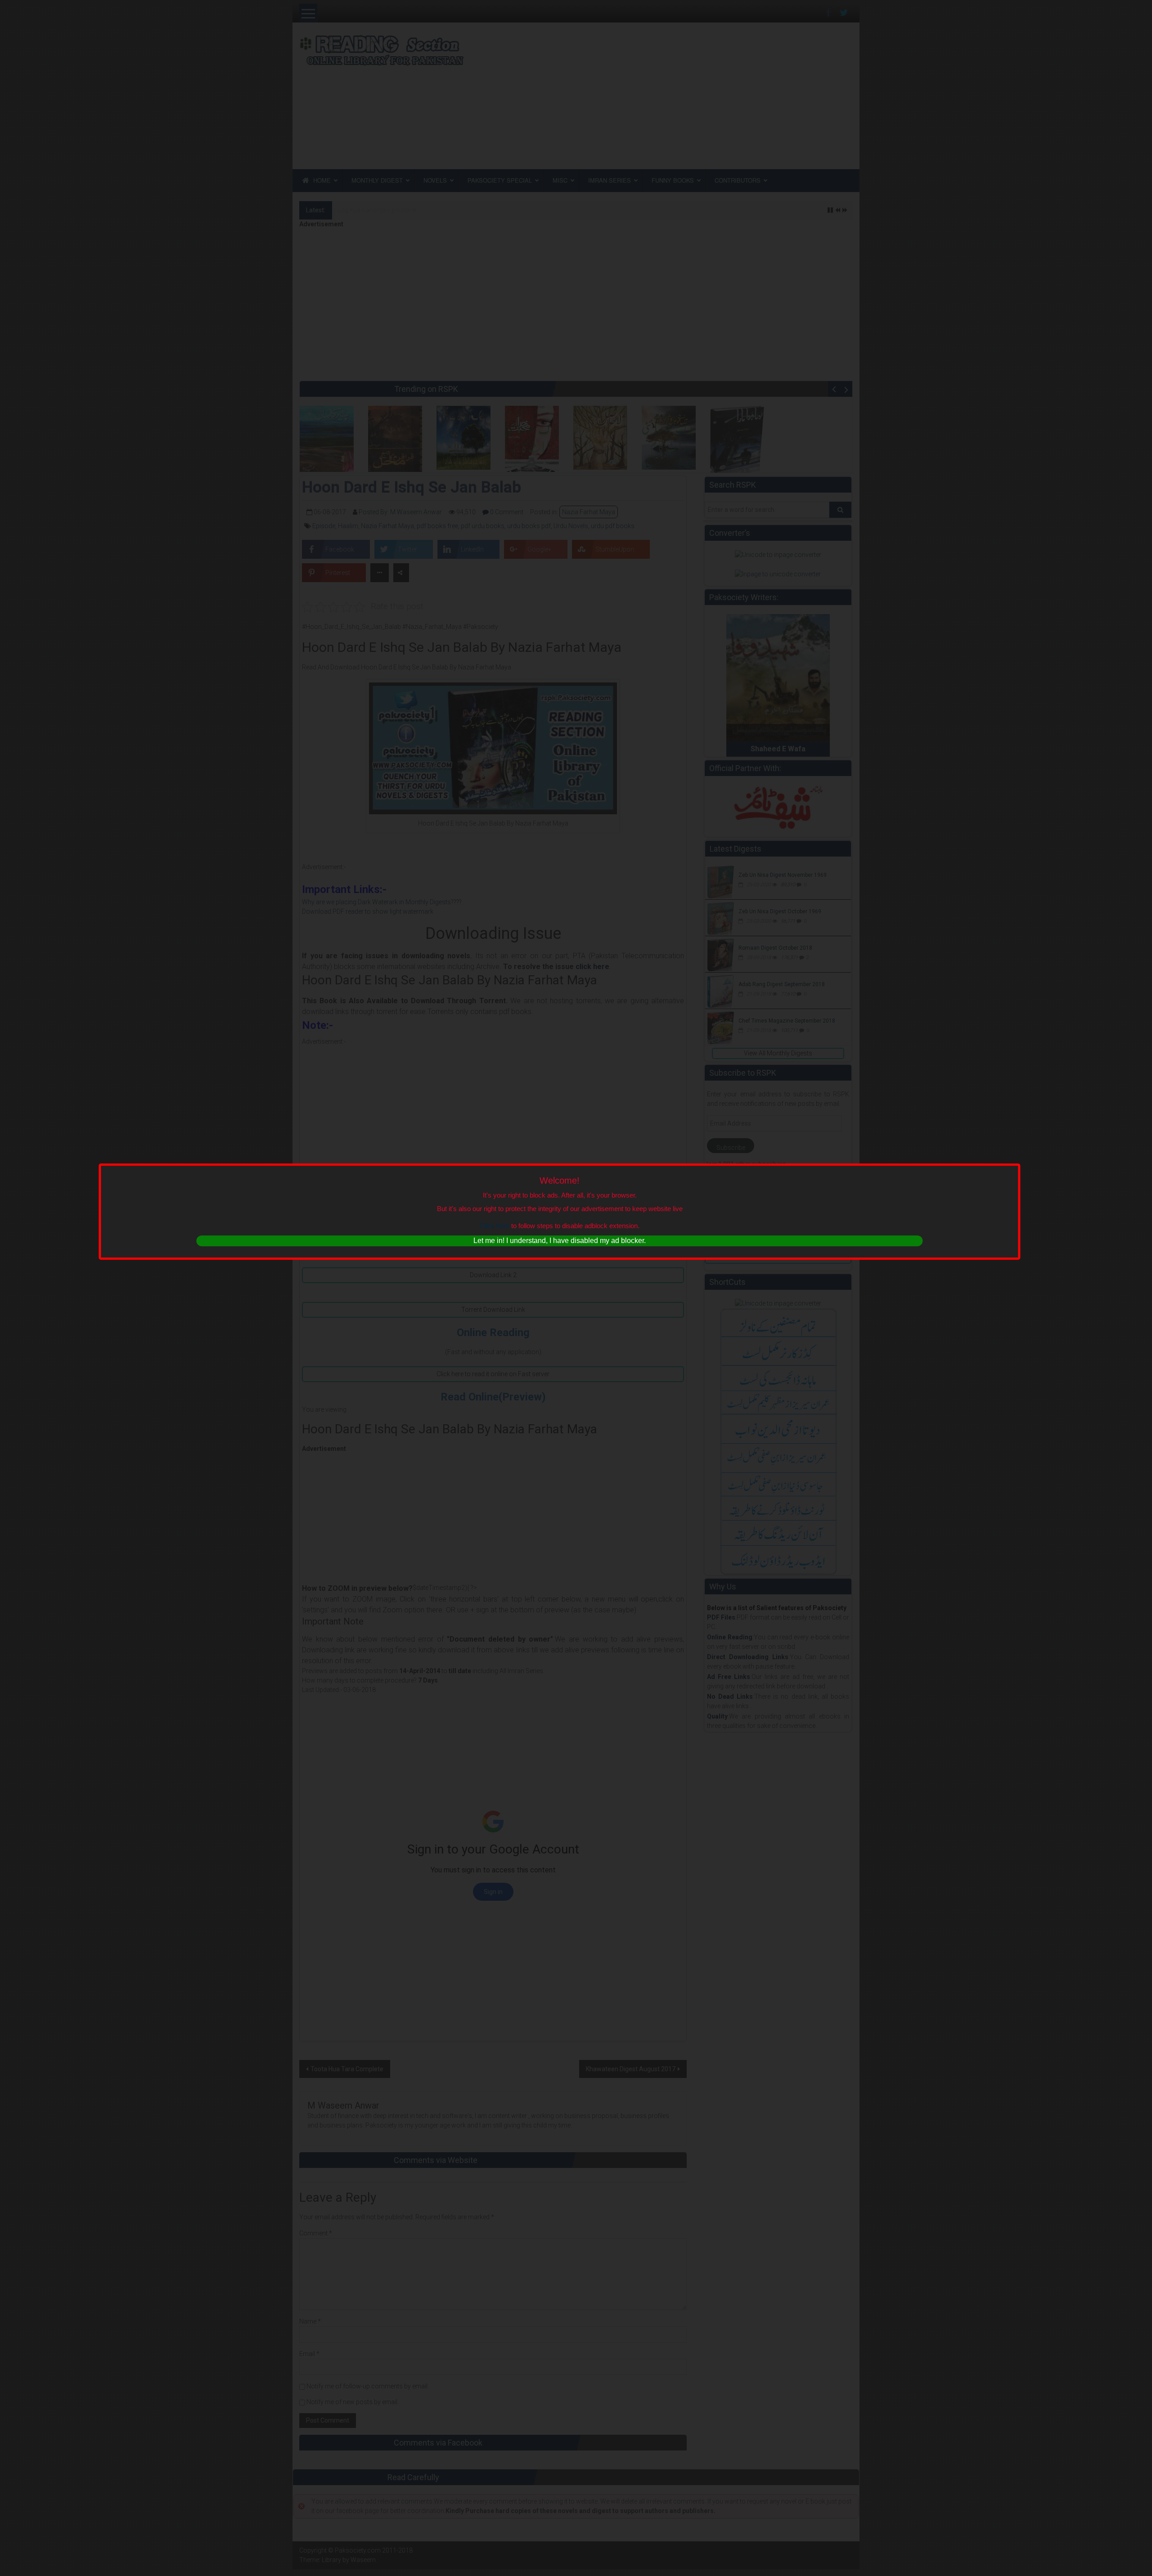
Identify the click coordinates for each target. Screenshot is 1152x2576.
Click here (495, 1226)
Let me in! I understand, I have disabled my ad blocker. (560, 1241)
